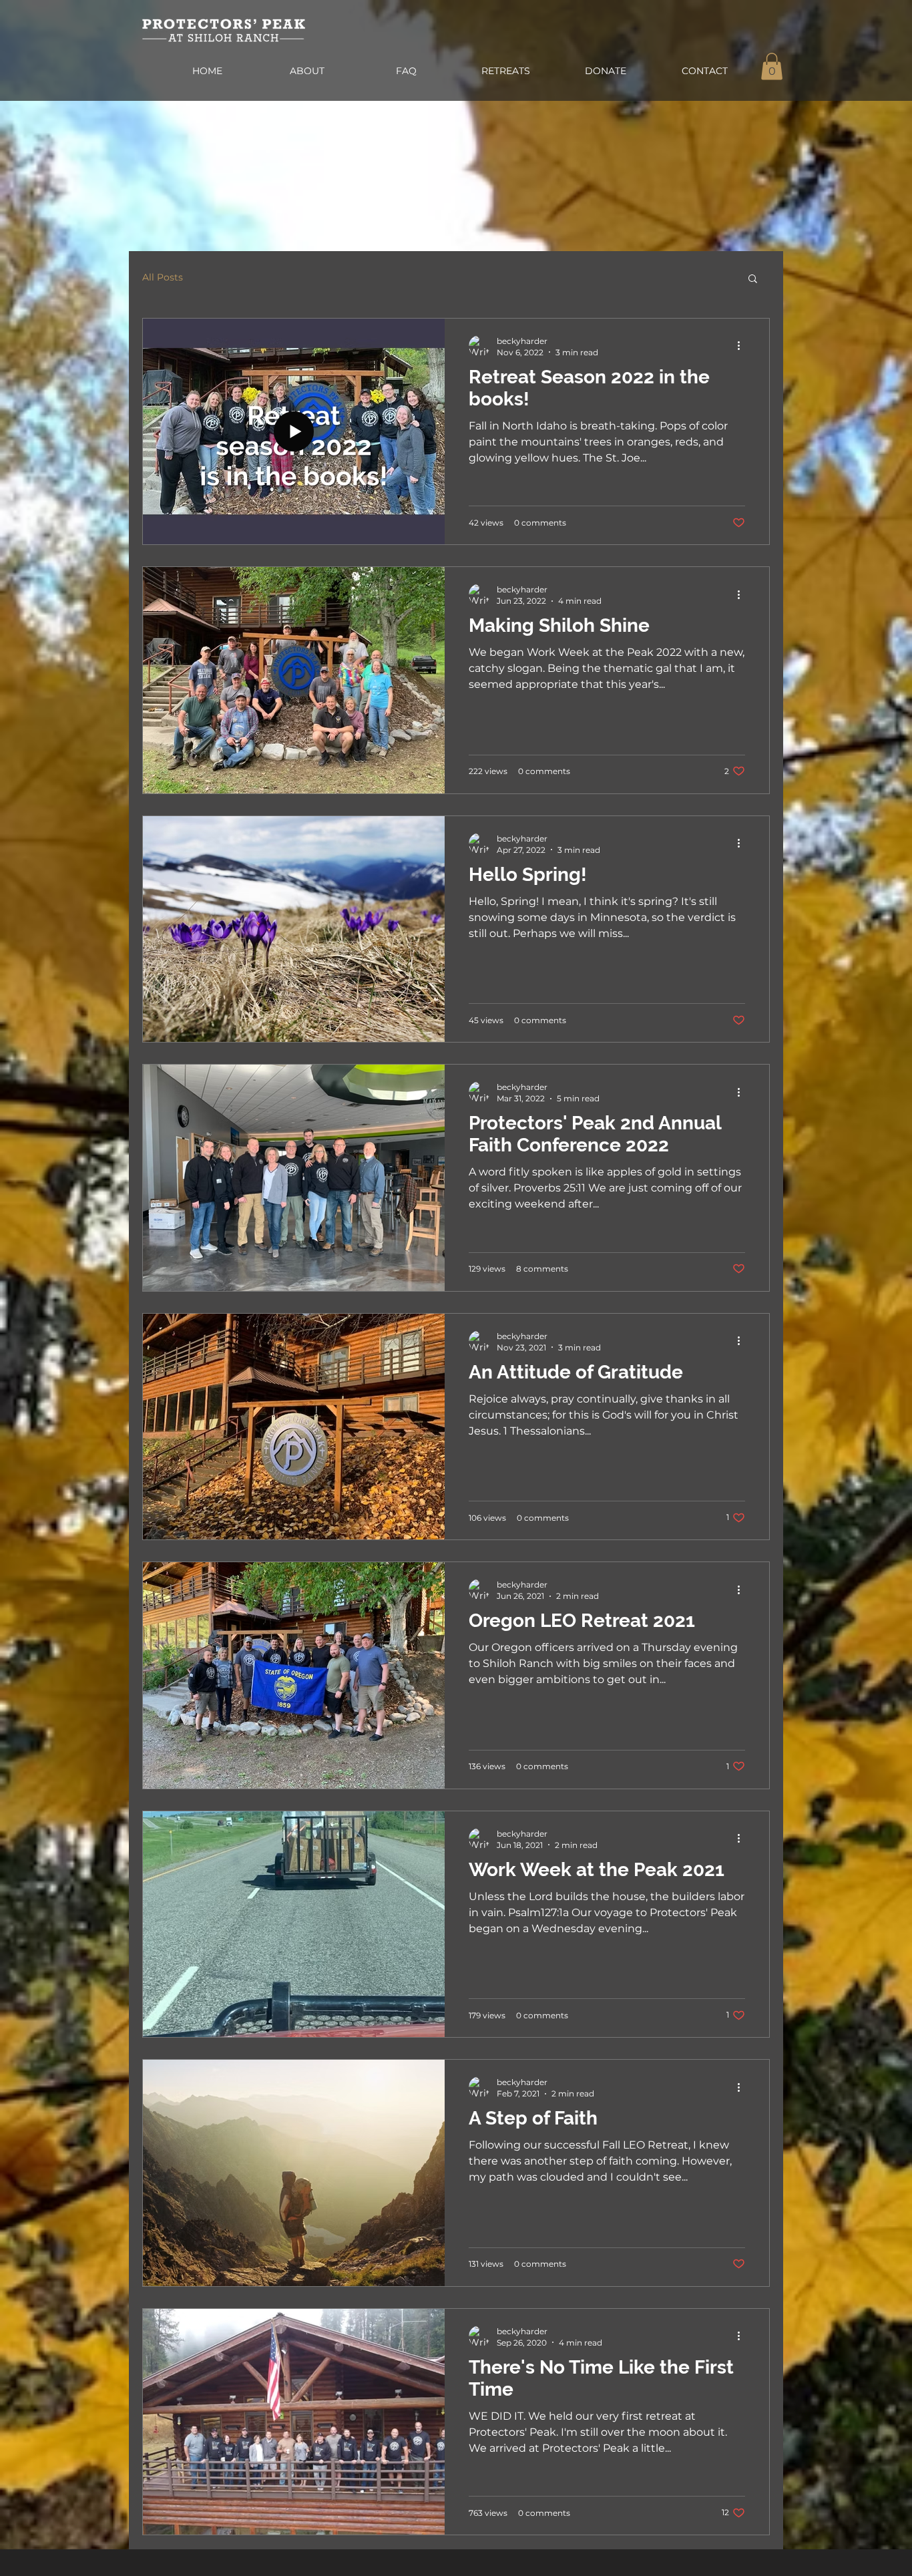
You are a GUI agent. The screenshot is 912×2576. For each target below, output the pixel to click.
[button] (772, 66)
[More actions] (743, 346)
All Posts (163, 277)
